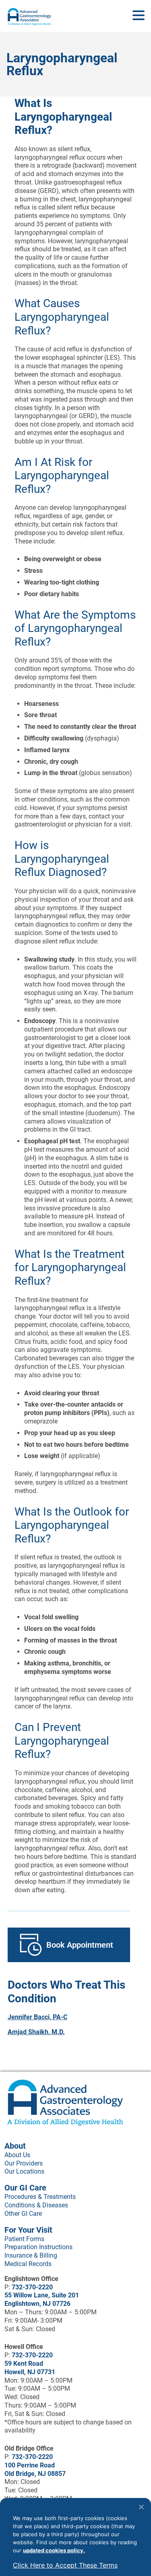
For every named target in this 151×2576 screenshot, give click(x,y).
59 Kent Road (24, 2364)
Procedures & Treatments (40, 2197)
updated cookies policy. (54, 2550)
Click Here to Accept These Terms (65, 2565)
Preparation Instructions (38, 2247)
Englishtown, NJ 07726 (37, 2304)
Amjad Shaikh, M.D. (36, 2032)
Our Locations (24, 2171)
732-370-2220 (32, 2287)
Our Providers (24, 2163)
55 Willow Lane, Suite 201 (42, 2295)
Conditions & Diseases (36, 2205)
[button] (139, 16)
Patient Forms (24, 2239)
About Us (17, 2155)
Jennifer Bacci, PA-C (37, 2017)
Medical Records (28, 2264)
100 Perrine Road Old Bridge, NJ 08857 (35, 2469)
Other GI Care (23, 2214)
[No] (141, 2507)
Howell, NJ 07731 (30, 2372)
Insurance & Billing (31, 2255)
